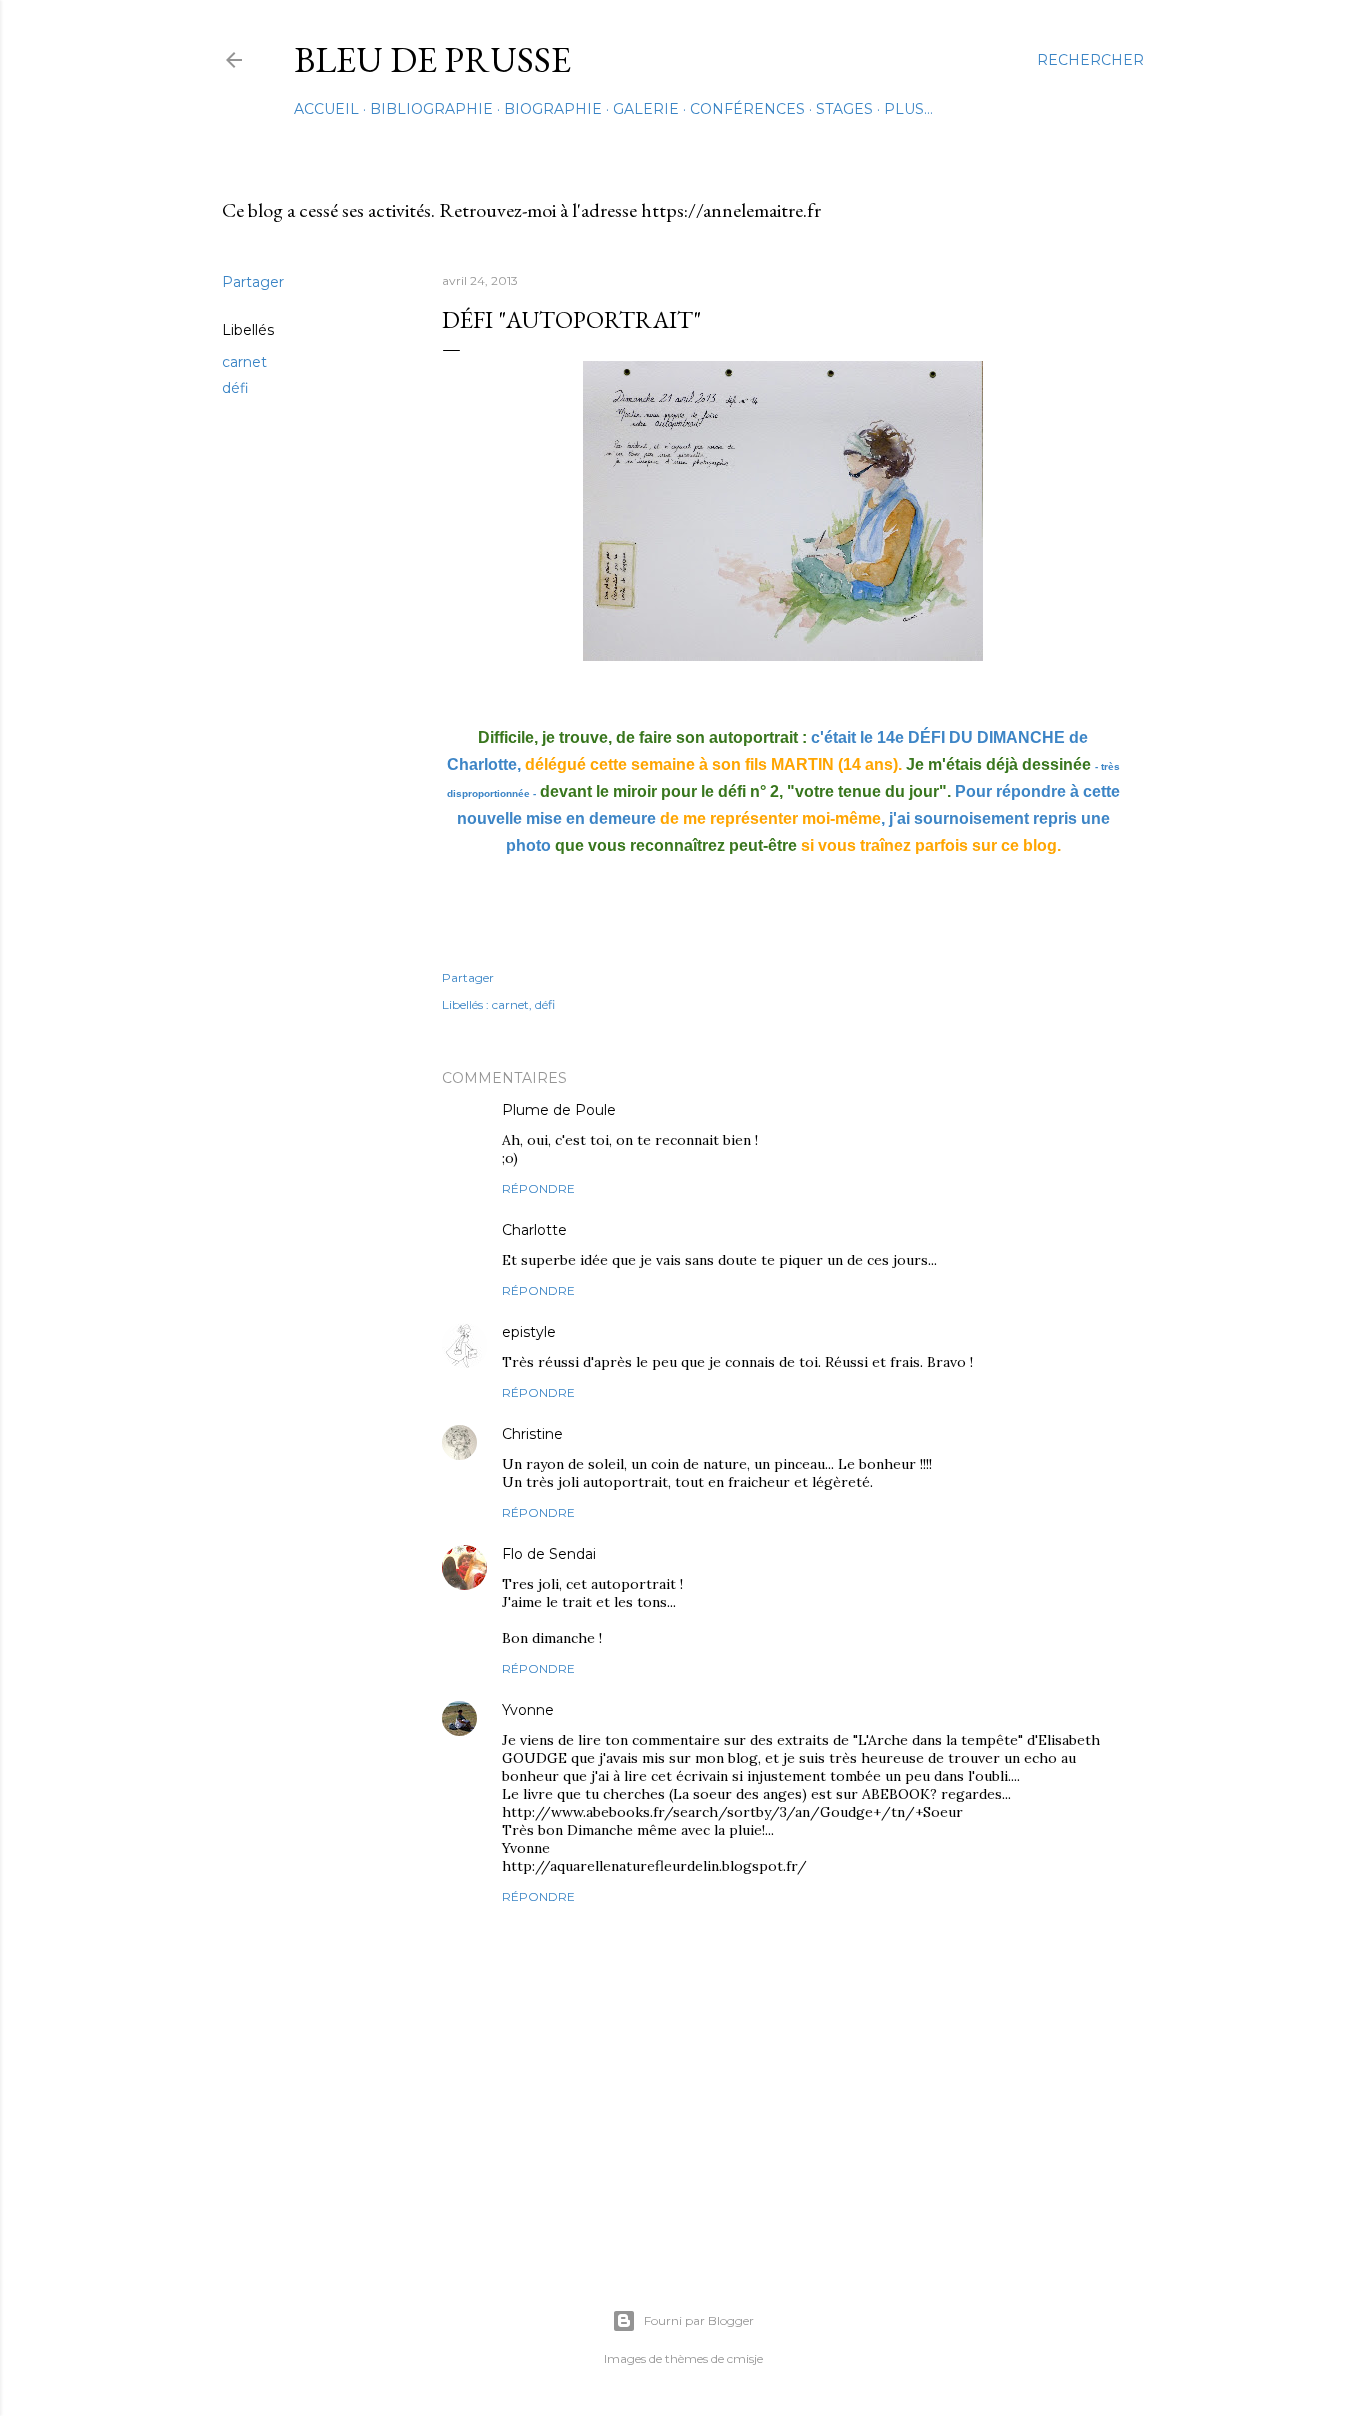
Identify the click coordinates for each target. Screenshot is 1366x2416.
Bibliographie (431, 109)
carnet (244, 362)
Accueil (326, 109)
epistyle (529, 1332)
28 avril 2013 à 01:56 (661, 1554)
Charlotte (534, 1230)
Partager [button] (253, 282)
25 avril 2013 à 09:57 (629, 1434)
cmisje (745, 2358)
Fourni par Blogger (699, 2320)
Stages (844, 109)
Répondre (538, 1188)
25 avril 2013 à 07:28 (623, 1332)
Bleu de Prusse (432, 59)
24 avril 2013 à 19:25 (680, 1110)
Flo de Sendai (549, 1554)
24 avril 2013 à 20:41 (633, 1230)
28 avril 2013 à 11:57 (617, 1710)
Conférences (747, 109)
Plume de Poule (559, 1110)
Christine (532, 1434)
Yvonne (528, 1710)
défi (235, 388)
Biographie (553, 109)
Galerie (646, 109)
